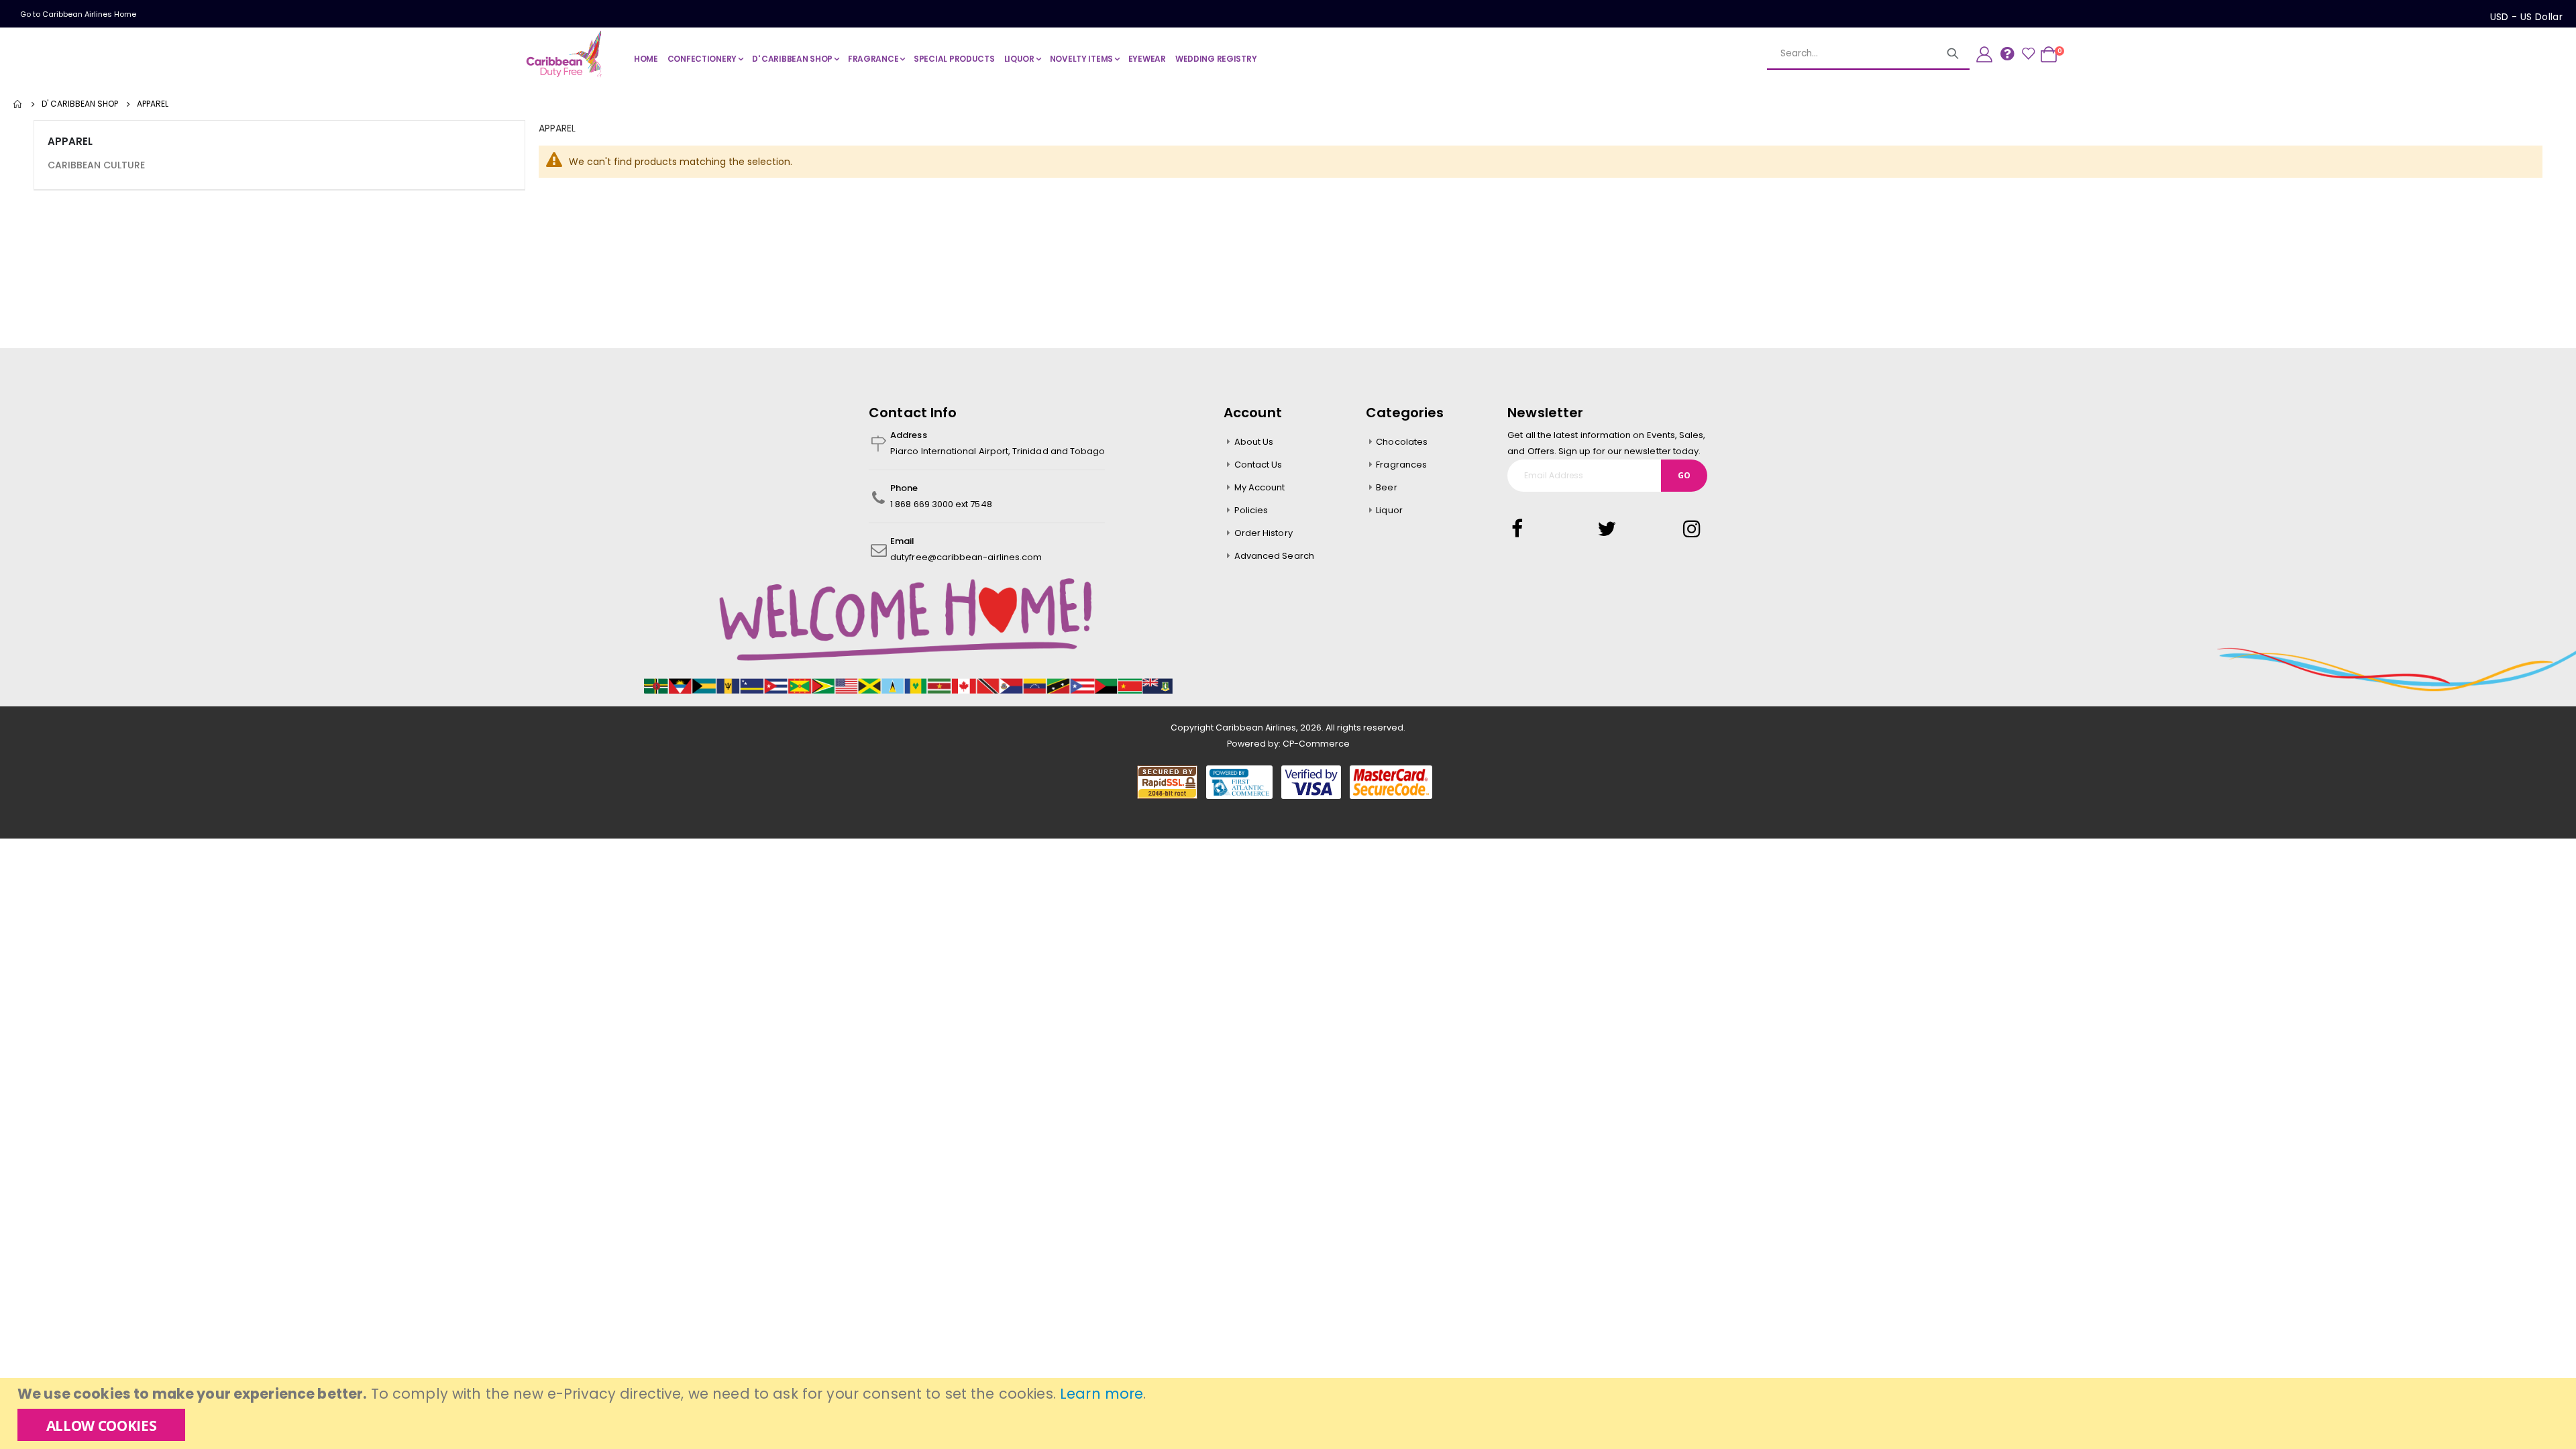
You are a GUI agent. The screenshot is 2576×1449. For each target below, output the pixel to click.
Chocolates (1402, 442)
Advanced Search (1274, 556)
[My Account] (1984, 54)
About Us (1254, 442)
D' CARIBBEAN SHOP (80, 104)
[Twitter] (1607, 529)
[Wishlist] (2028, 54)
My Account (1260, 487)
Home (18, 104)
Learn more (1102, 1394)
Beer (1386, 487)
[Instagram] (1693, 529)
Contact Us (1258, 465)
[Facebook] (1521, 529)
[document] (1290, 1413)
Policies (1251, 510)
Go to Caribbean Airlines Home (78, 14)
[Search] (1953, 54)
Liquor (1389, 510)
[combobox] (1868, 54)
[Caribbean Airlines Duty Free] (566, 54)
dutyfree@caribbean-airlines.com (966, 557)
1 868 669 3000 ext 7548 (941, 504)
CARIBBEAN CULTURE (96, 165)
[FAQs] (2007, 53)
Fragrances (1401, 465)
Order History (1264, 533)
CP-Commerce (1316, 744)
